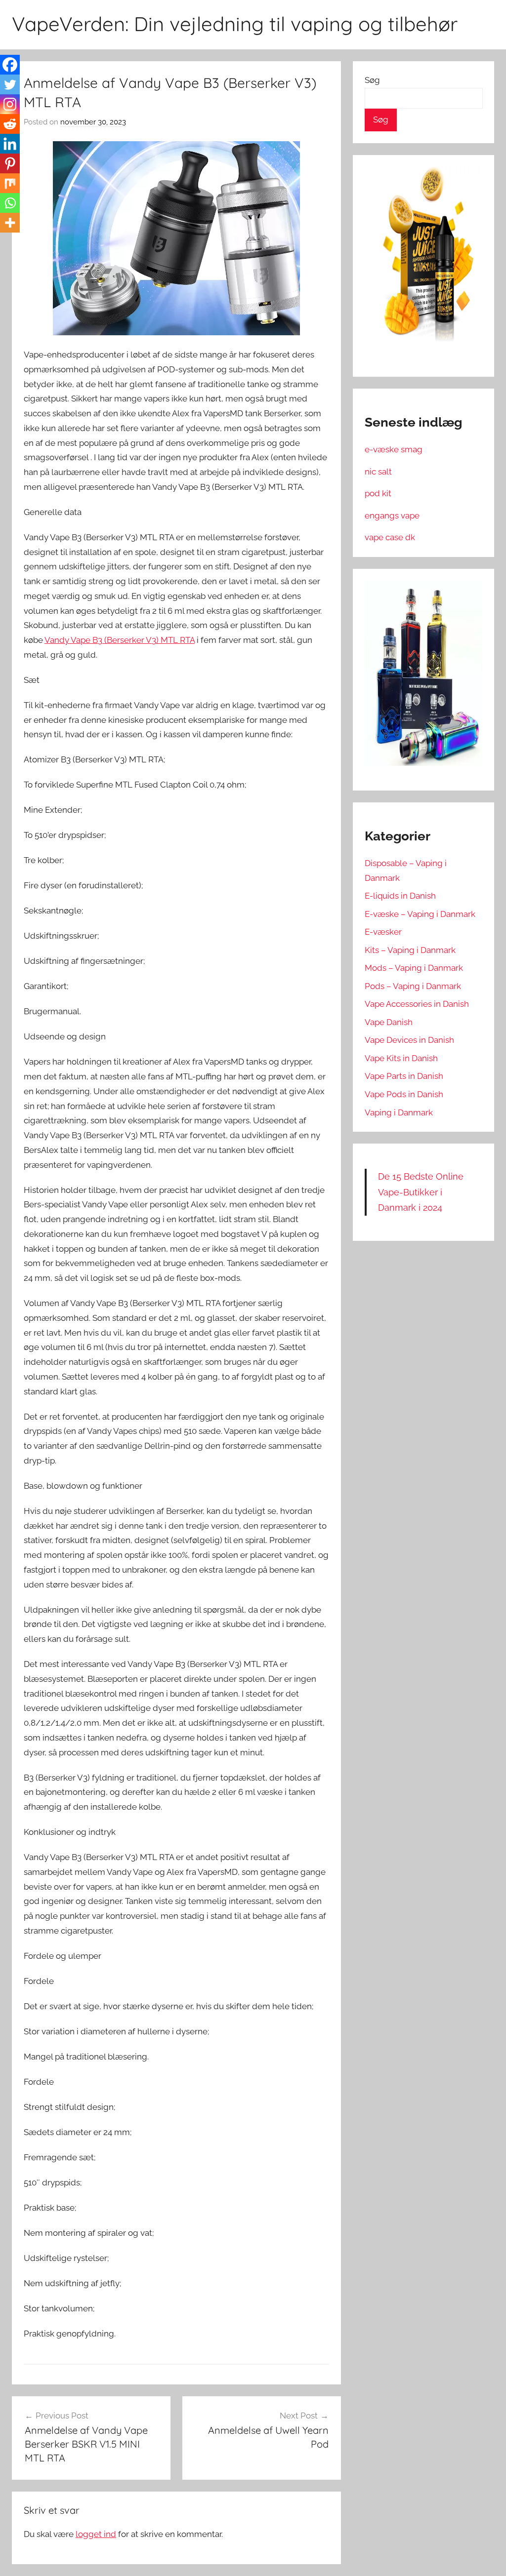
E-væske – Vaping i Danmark (420, 914)
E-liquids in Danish (400, 896)
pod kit (378, 493)
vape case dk (390, 537)
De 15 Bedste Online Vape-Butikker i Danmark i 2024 (421, 1192)
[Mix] (10, 183)
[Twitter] (10, 84)
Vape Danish (389, 1022)
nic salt (378, 472)
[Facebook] (10, 65)
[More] (10, 223)
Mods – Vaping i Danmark (414, 968)
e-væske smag (394, 449)
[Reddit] (10, 124)
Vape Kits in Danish (401, 1058)
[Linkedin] (10, 144)
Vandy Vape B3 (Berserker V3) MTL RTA (120, 640)
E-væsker (383, 932)
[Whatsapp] (10, 203)
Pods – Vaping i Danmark (413, 986)
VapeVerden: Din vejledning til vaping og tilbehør (235, 24)
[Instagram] (10, 104)
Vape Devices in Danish (409, 1040)
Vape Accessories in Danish (417, 1004)
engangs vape (392, 515)
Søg (372, 80)
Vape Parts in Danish (404, 1076)
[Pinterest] (10, 163)
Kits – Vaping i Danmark (410, 950)
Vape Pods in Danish (404, 1094)
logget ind (96, 2534)
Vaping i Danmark (399, 1112)
